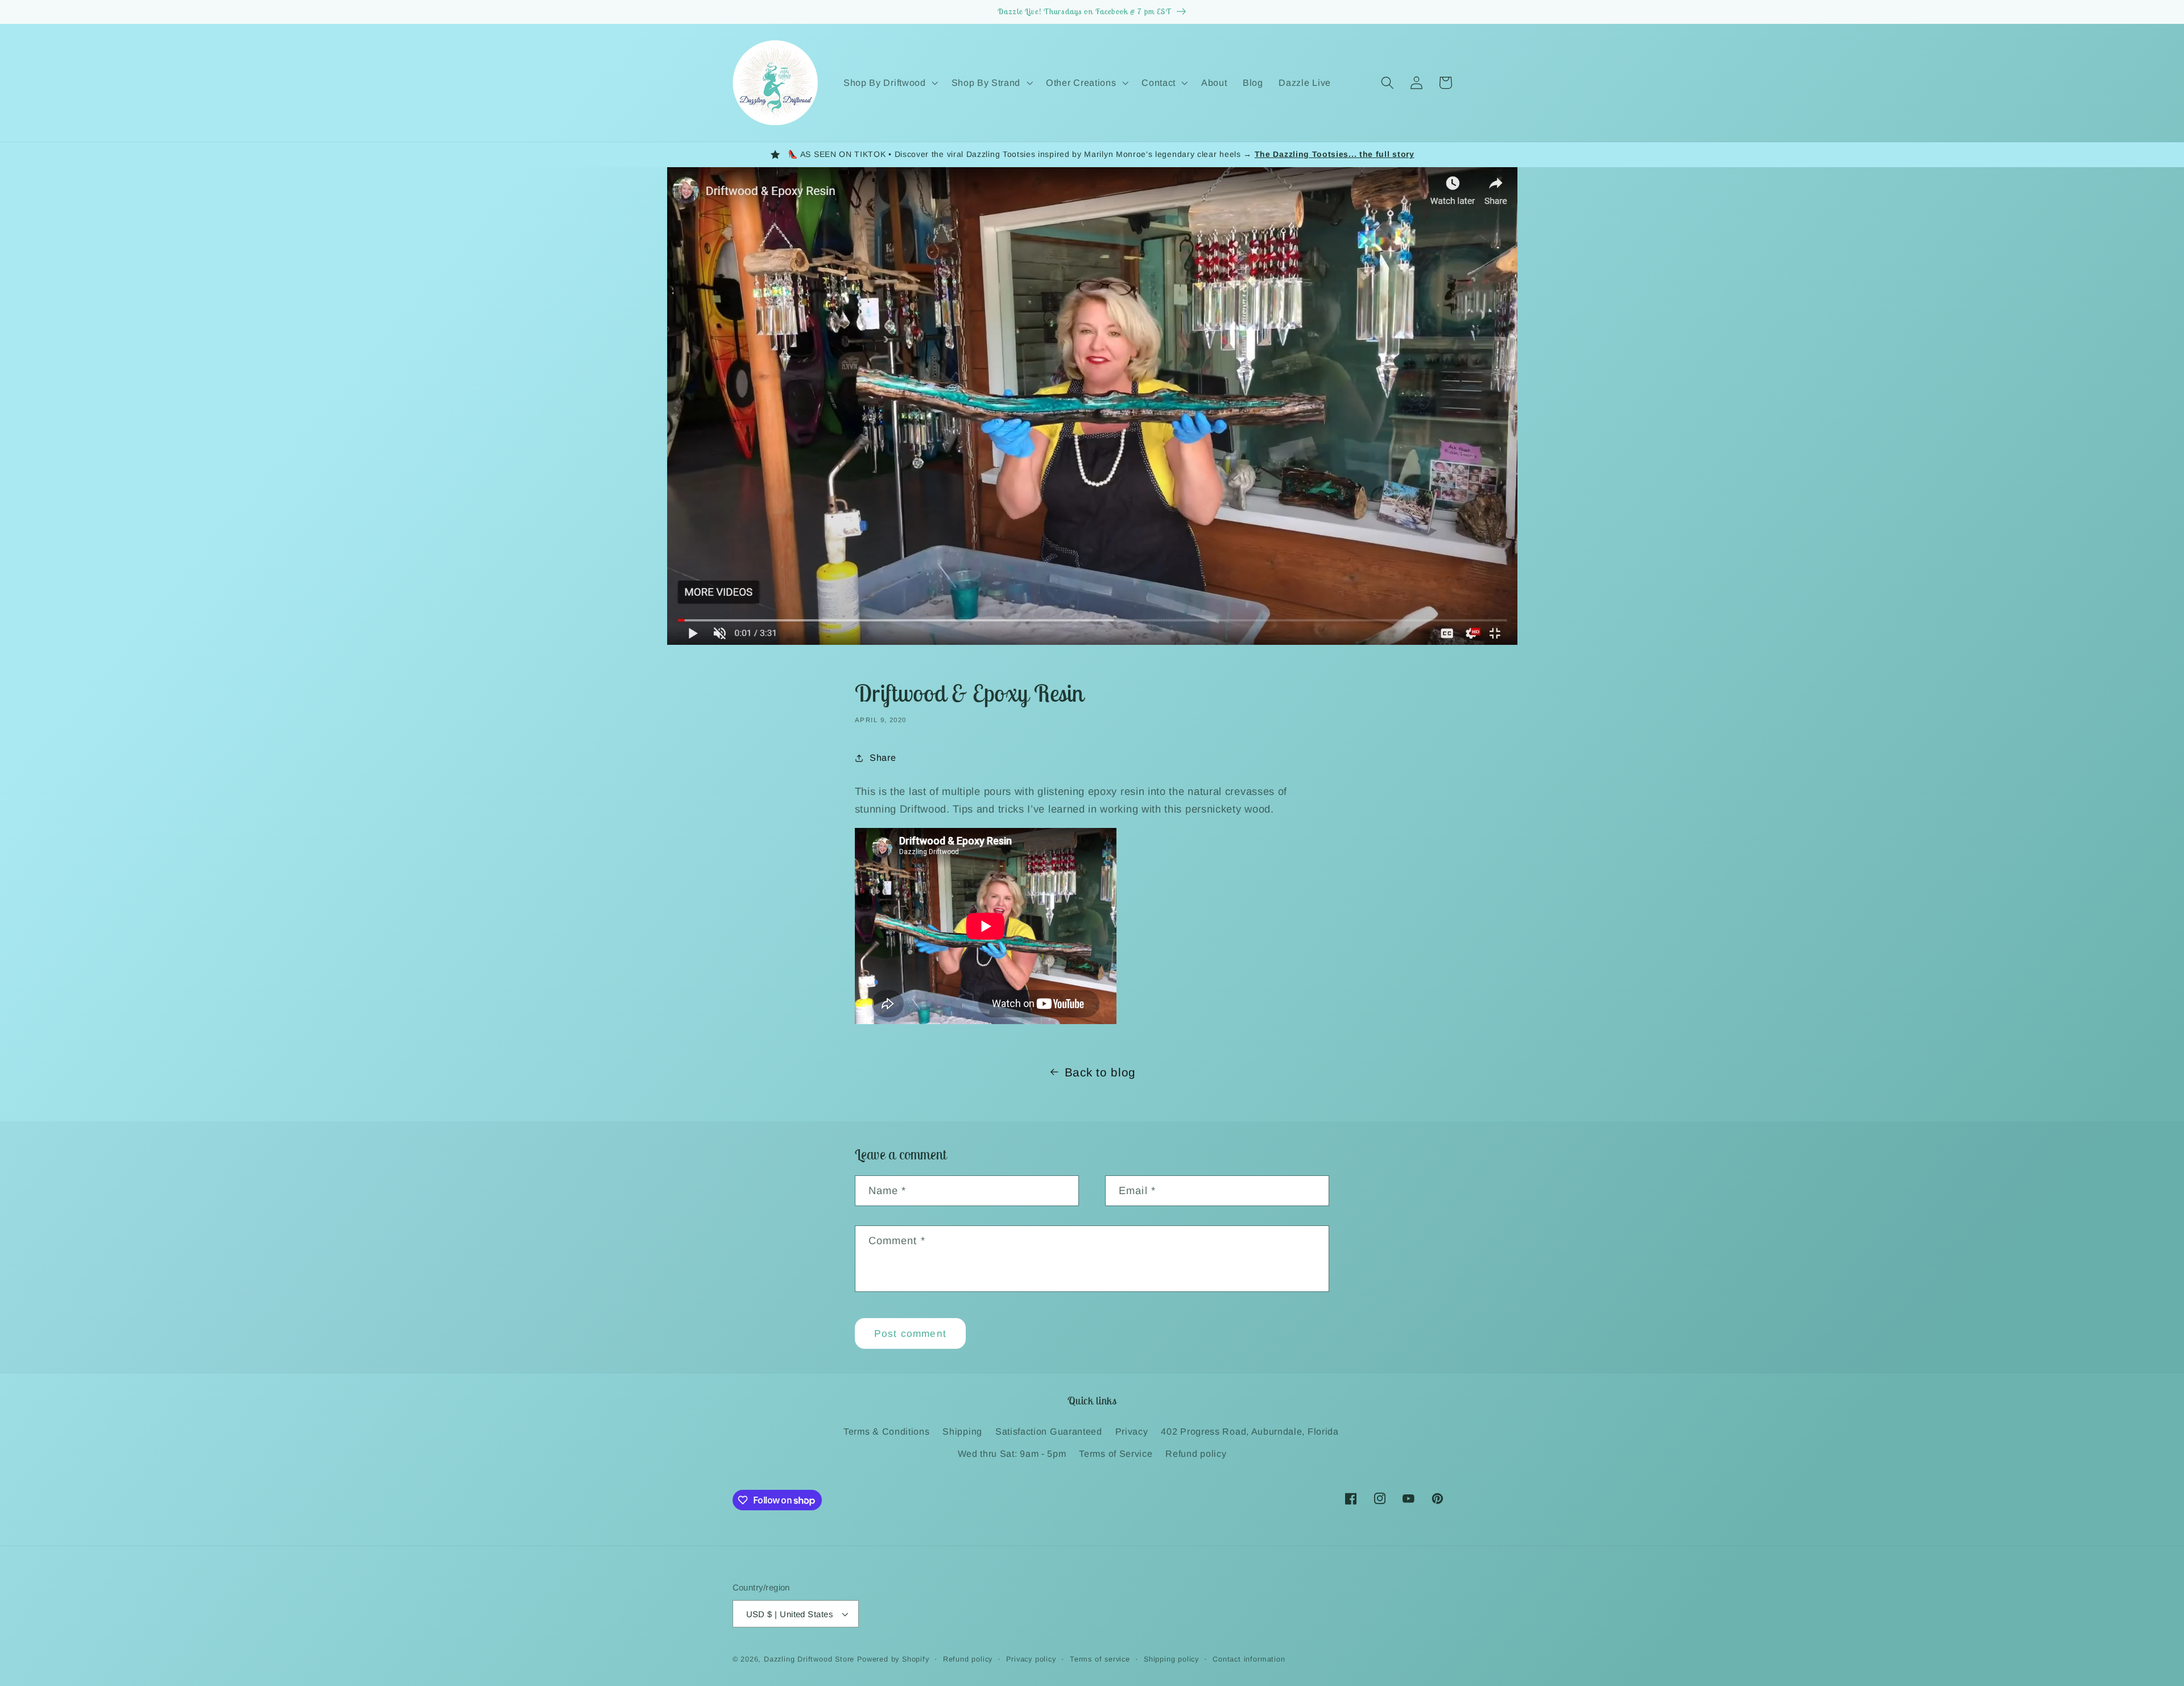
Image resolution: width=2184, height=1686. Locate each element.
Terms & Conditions (886, 1431)
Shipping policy (1171, 1659)
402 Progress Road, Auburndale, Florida (1250, 1431)
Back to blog (1100, 1072)
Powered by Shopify (893, 1659)
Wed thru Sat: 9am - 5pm (1012, 1453)
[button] (890, 82)
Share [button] (883, 757)
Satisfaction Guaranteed (1049, 1431)
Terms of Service (1116, 1453)
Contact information (1249, 1659)
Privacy (1132, 1431)
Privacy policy (1031, 1659)
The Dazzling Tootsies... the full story (1335, 154)
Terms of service (1100, 1659)
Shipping (962, 1431)
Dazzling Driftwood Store (809, 1659)
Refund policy (1196, 1453)
